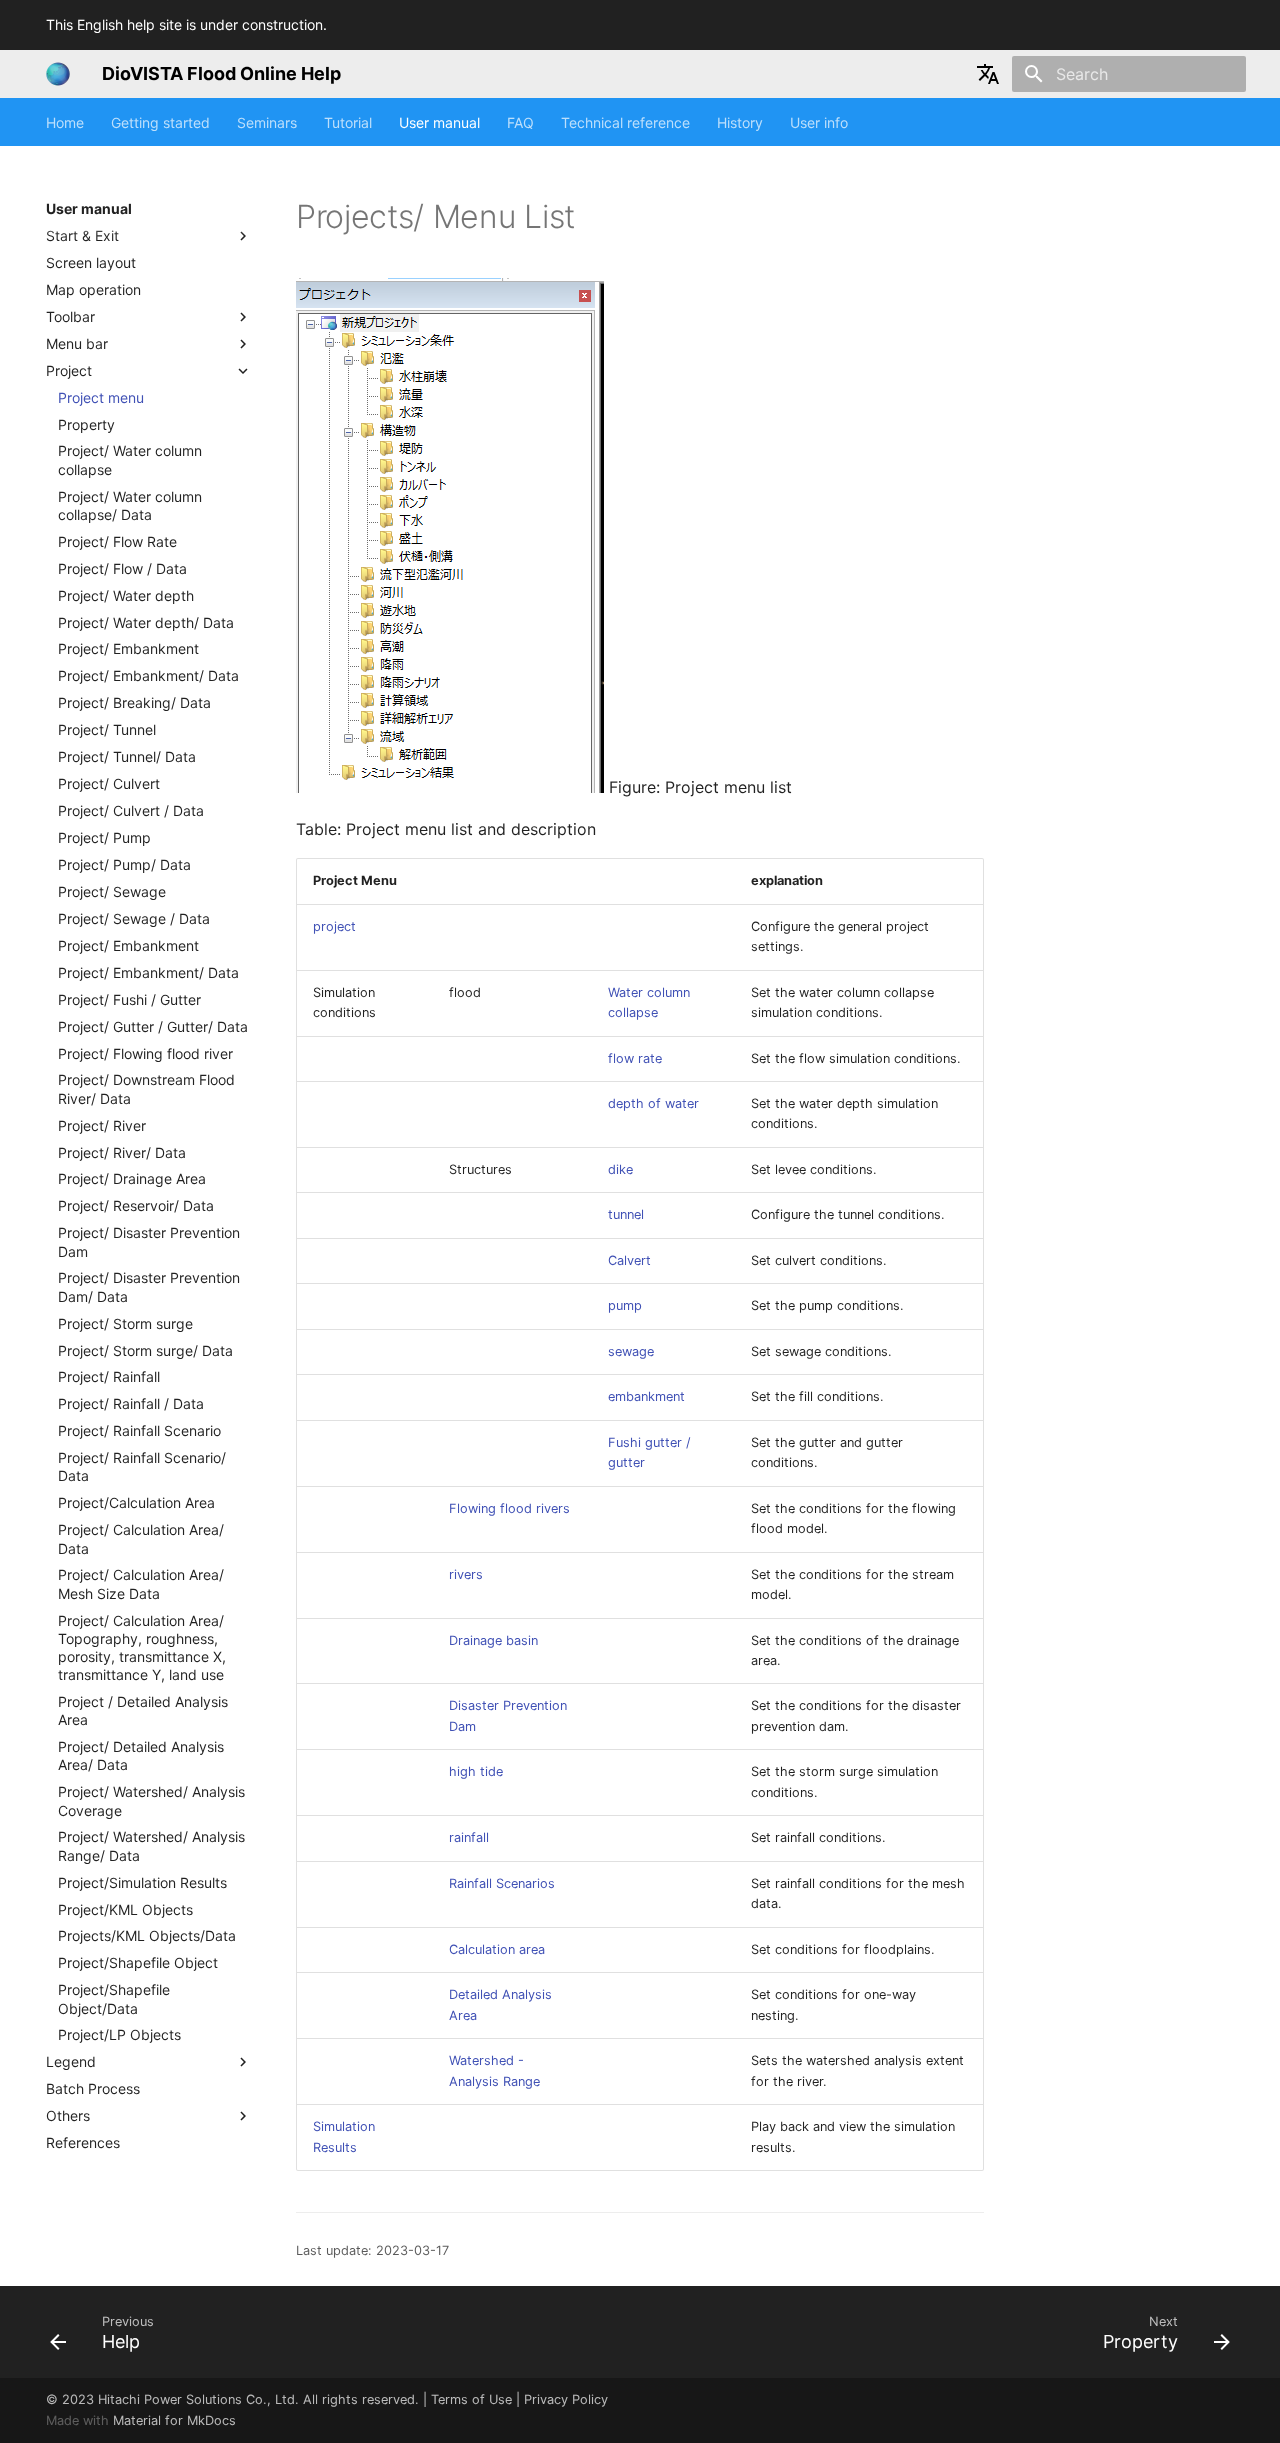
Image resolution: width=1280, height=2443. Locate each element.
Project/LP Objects (119, 2035)
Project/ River (102, 1125)
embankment (646, 1396)
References (83, 2143)
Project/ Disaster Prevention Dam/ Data (149, 1287)
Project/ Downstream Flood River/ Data (146, 1089)
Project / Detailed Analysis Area (143, 1710)
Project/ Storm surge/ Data (145, 1350)
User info (819, 122)
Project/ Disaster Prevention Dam (149, 1242)
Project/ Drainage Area (132, 1179)
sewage (631, 1351)
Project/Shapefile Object (138, 1963)
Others (68, 2116)
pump (625, 1305)
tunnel (626, 1214)
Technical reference (625, 122)
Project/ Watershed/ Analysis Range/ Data (151, 1846)
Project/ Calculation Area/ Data (141, 1539)
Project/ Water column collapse (130, 460)
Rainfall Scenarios (502, 1883)
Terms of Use (471, 2399)
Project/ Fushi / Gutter (129, 999)
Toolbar (70, 316)
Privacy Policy (566, 2399)
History (740, 122)
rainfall (469, 1837)
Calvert (629, 1260)
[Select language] (988, 74)
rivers (466, 1574)
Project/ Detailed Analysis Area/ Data (141, 1756)
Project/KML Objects (125, 1909)
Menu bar (77, 343)
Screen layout (91, 262)
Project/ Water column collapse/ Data (130, 505)
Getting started (160, 122)
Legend (71, 2062)
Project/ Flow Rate (117, 541)
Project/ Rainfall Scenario (139, 1431)
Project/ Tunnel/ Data (127, 757)
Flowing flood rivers (509, 1508)
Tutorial (348, 122)
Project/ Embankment (128, 649)
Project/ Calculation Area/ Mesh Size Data (141, 1584)
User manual (439, 122)
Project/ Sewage (112, 891)
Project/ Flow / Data (122, 568)
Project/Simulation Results (142, 1882)
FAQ (520, 122)
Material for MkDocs (174, 2420)
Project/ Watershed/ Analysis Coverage (151, 1801)
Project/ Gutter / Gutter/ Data (153, 1026)
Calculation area (497, 1949)
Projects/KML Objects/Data (147, 1936)
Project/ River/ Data (122, 1152)
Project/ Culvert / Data (131, 810)
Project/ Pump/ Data (124, 864)
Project (69, 370)
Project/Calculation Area (136, 1503)
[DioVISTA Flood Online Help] (58, 74)
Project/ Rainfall (109, 1377)
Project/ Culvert (109, 784)
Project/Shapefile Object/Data (114, 1999)
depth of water (653, 1103)
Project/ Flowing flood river (145, 1053)
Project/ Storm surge (125, 1323)
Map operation (93, 289)
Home (65, 122)
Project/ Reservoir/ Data (136, 1206)
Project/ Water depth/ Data (146, 622)
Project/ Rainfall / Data (131, 1404)
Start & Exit (82, 235)
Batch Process (93, 2089)
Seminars (267, 122)
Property (86, 424)
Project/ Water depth (126, 595)
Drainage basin (493, 1640)
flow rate (635, 1058)
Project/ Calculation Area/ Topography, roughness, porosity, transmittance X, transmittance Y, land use (142, 1648)
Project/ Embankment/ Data (148, 676)
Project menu (101, 397)
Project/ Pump (104, 837)
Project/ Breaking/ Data (134, 703)
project (334, 926)
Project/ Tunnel (107, 730)
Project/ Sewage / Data (134, 918)
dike (620, 1169)
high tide (476, 1771)
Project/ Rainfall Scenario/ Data (142, 1467)
